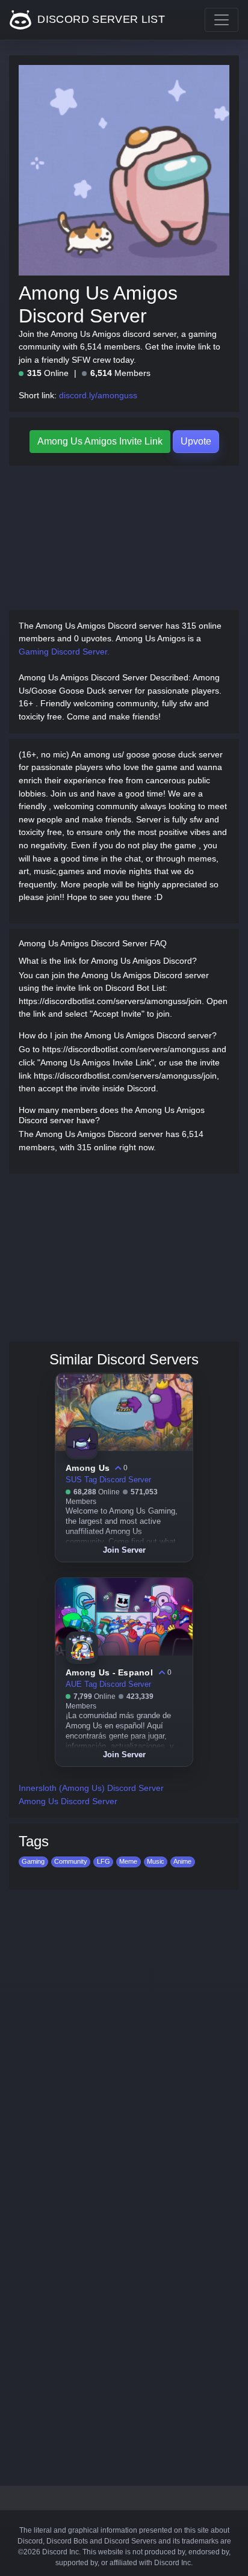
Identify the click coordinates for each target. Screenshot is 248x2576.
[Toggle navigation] (222, 20)
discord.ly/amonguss (98, 395)
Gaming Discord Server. (64, 652)
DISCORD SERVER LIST (100, 19)
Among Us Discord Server (68, 1801)
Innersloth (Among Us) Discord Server (91, 1788)
